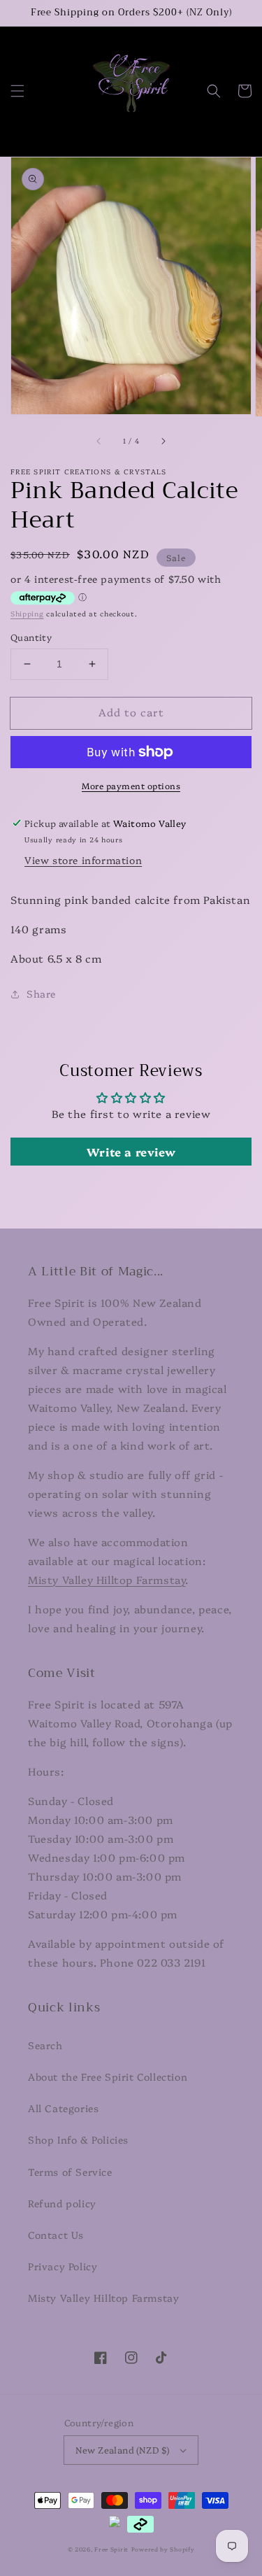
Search (45, 2045)
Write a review (131, 1152)
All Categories (63, 2108)
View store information (83, 860)
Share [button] (41, 993)
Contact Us (56, 2235)
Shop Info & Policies (78, 2139)
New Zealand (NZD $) (123, 2449)
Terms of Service (70, 2172)
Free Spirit (111, 2549)
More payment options (131, 785)
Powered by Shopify (163, 2549)
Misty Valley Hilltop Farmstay (107, 1579)
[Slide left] (99, 441)
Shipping (27, 614)
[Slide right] (163, 441)
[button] (17, 91)
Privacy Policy (63, 2266)
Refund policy (62, 2203)
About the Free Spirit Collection (108, 2076)
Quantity (31, 637)
